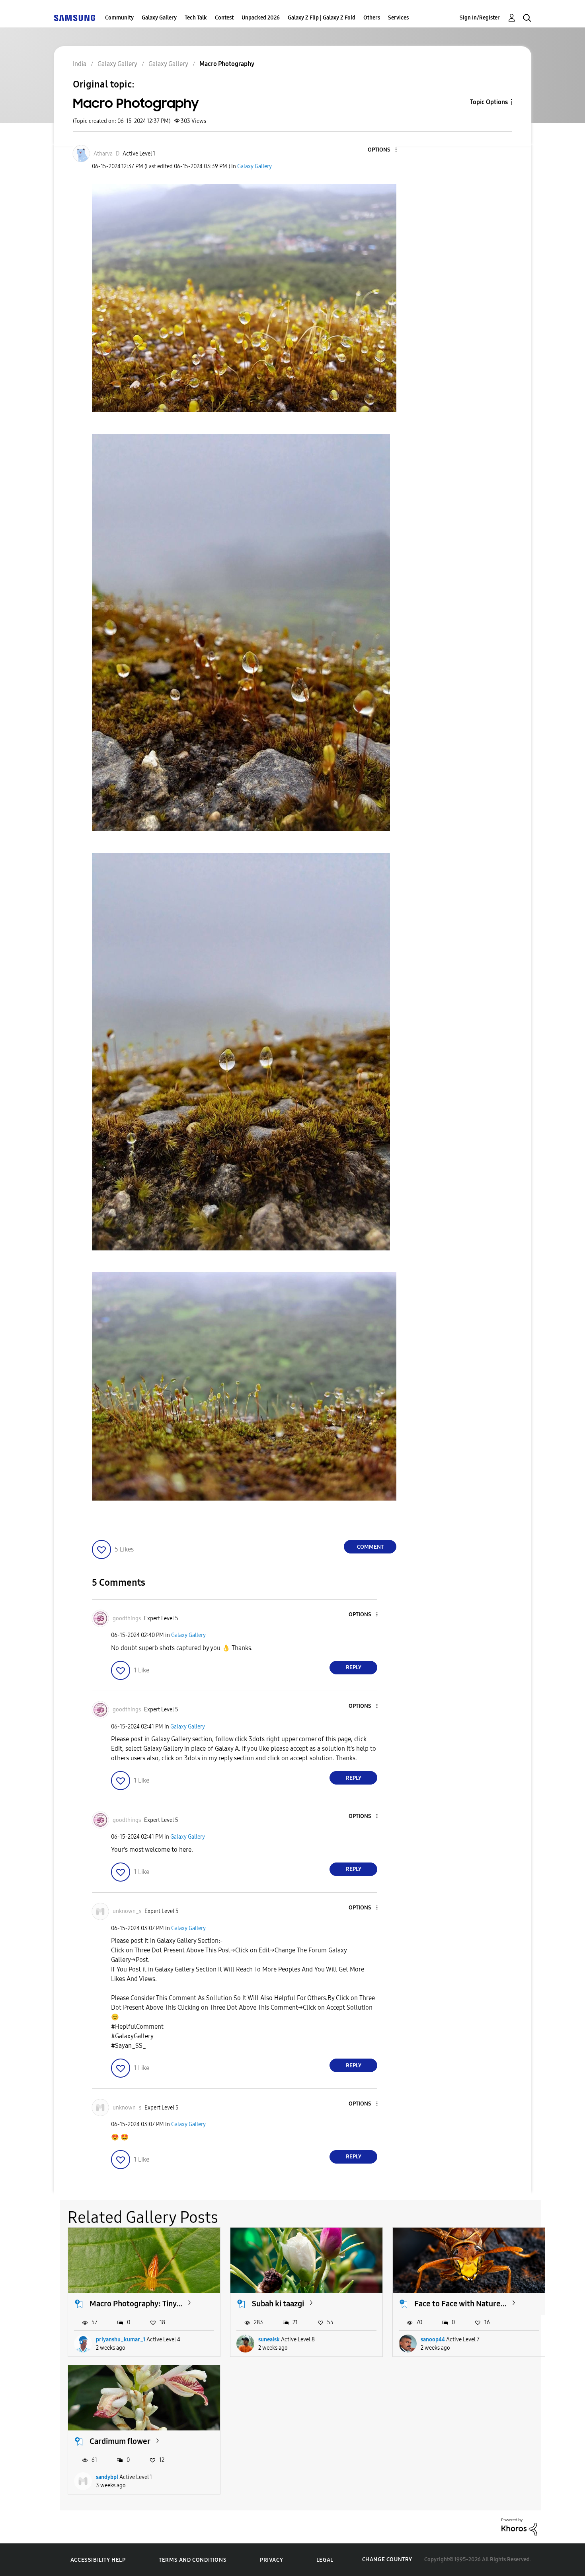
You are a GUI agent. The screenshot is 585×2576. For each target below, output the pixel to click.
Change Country (387, 2559)
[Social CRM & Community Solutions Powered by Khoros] (519, 2526)
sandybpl (107, 2477)
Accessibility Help (98, 2560)
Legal (325, 2560)
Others (372, 18)
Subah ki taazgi (278, 2304)
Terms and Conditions (193, 2560)
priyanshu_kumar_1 (121, 2340)
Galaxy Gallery (159, 18)
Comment (370, 1547)
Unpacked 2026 (261, 18)
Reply (354, 1667)
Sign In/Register (480, 18)
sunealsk (269, 2340)
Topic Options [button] (489, 102)
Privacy (271, 2560)
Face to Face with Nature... (460, 2304)
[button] (383, 150)
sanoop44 (433, 2340)
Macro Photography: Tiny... (136, 2304)
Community (119, 18)
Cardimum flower (120, 2441)
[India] (74, 18)
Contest (224, 18)
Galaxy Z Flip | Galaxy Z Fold (322, 18)
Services (398, 18)
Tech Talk (196, 18)
